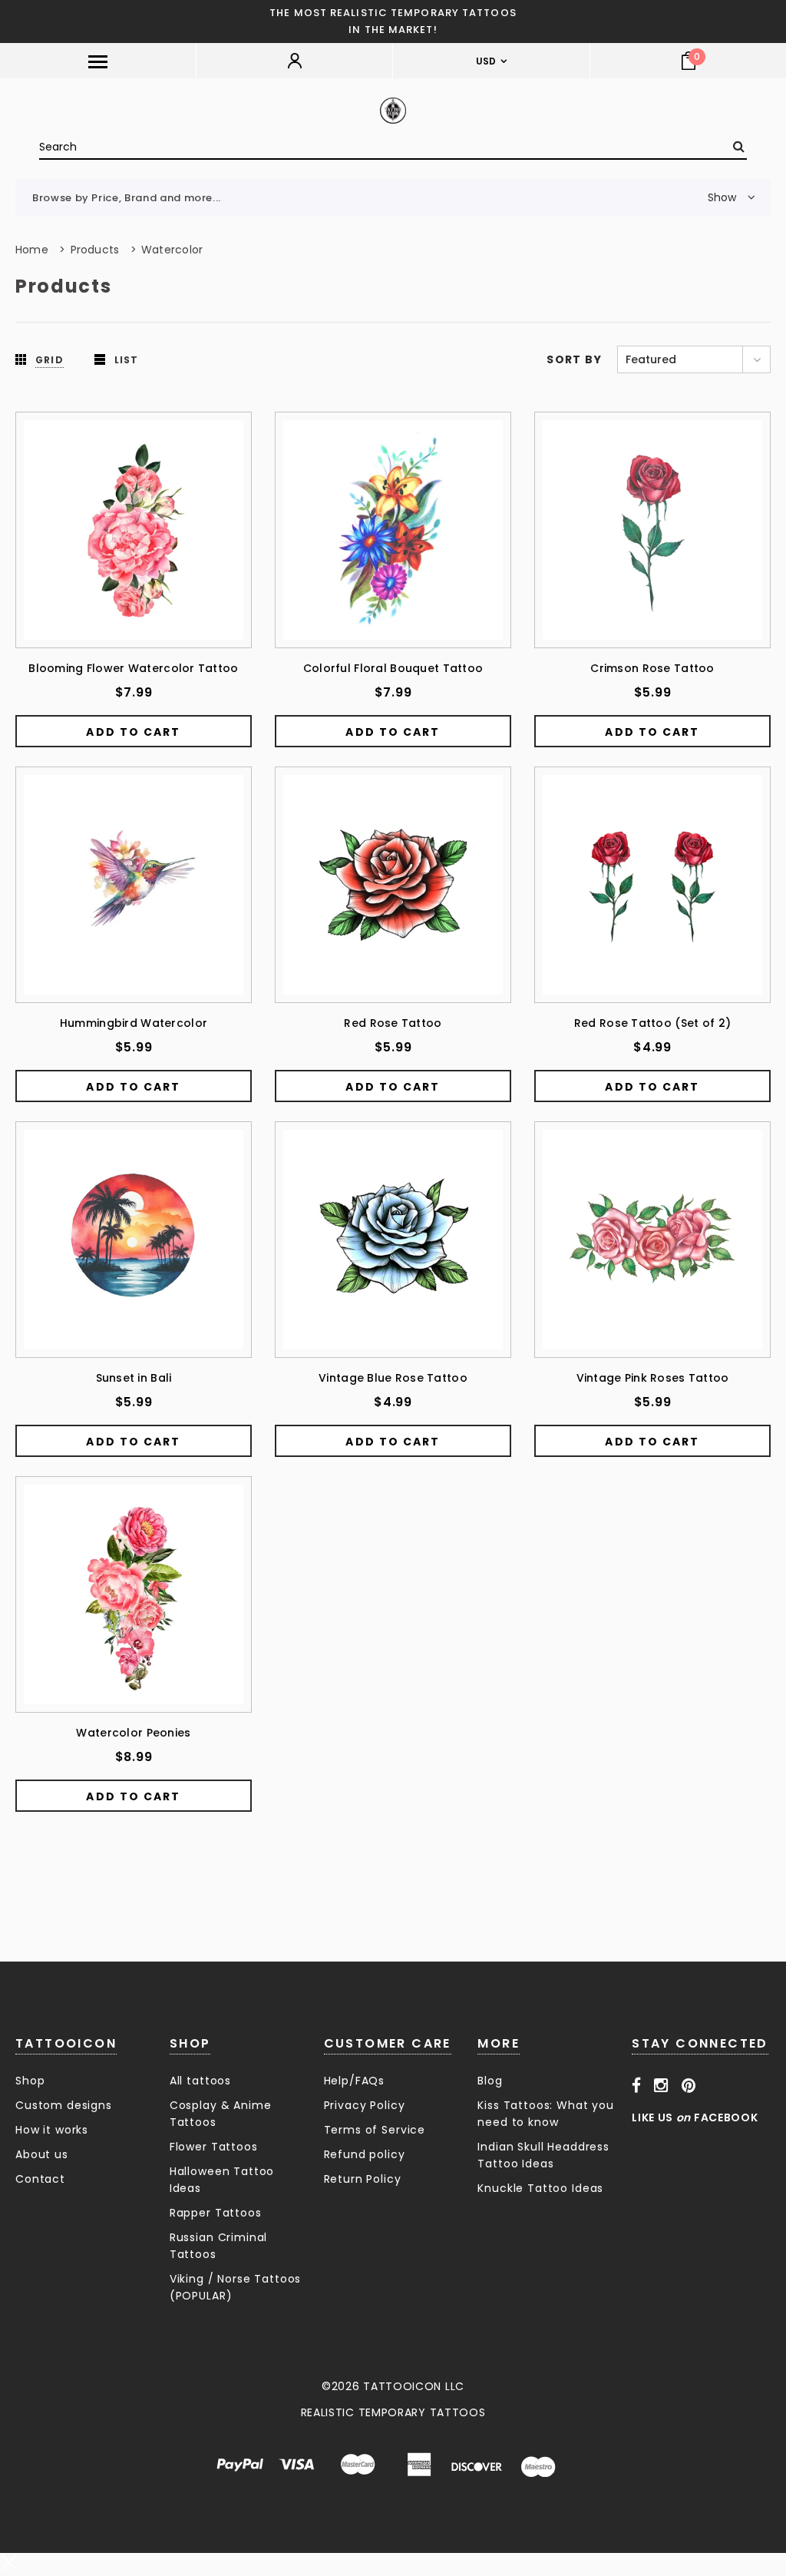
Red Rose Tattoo (393, 1023)
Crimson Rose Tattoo (652, 668)
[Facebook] (637, 2085)
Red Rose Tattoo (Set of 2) (652, 1023)
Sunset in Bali (134, 1378)
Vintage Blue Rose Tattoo (393, 1378)
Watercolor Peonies (133, 1733)
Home (32, 250)
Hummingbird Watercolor (134, 1023)
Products (95, 250)
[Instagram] (661, 2085)
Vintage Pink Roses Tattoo (653, 1378)
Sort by (574, 359)
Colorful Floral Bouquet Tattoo (393, 668)
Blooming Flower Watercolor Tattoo (133, 668)
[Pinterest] (689, 2085)
